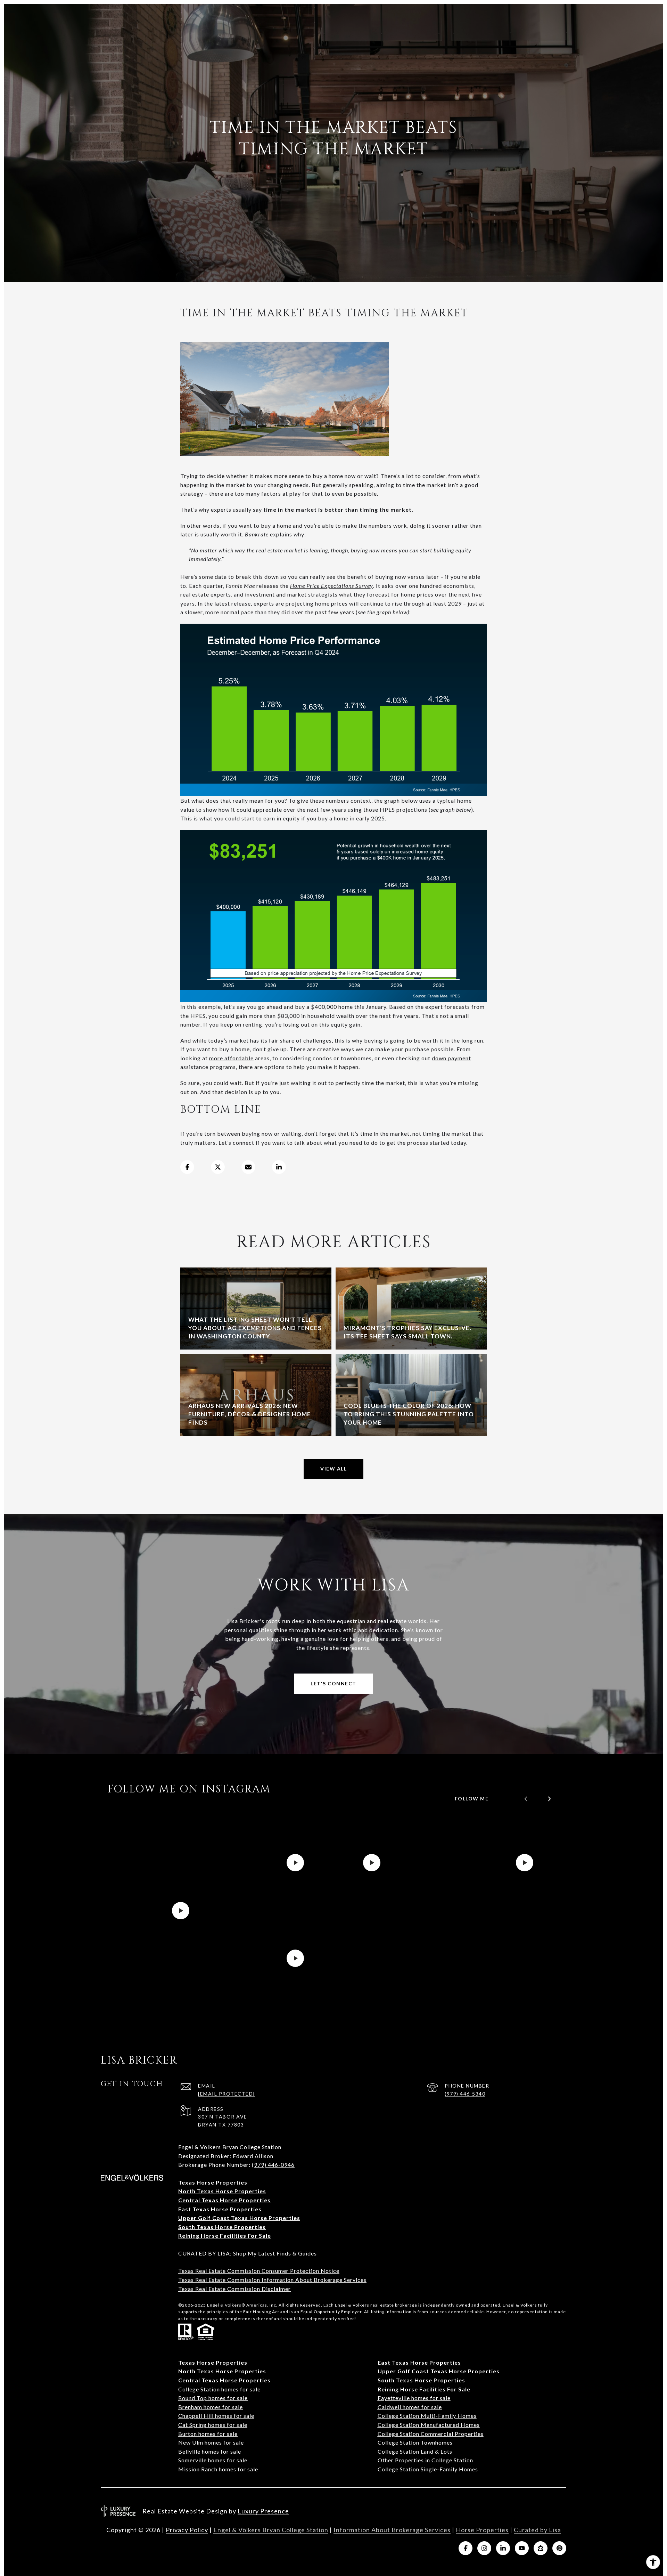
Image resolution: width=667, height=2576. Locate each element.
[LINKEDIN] (503, 2548)
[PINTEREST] (559, 2548)
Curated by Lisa (537, 2530)
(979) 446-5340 (465, 2094)
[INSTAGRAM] (484, 2548)
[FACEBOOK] (466, 2548)
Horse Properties (482, 2530)
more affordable (231, 1058)
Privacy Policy (187, 2530)
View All (333, 1469)
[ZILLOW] (541, 2548)
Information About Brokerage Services (392, 2530)
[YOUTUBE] (522, 2548)
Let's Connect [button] (333, 1683)
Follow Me (472, 1799)
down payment (451, 1058)
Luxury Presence (263, 2511)
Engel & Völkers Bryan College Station (271, 2530)
